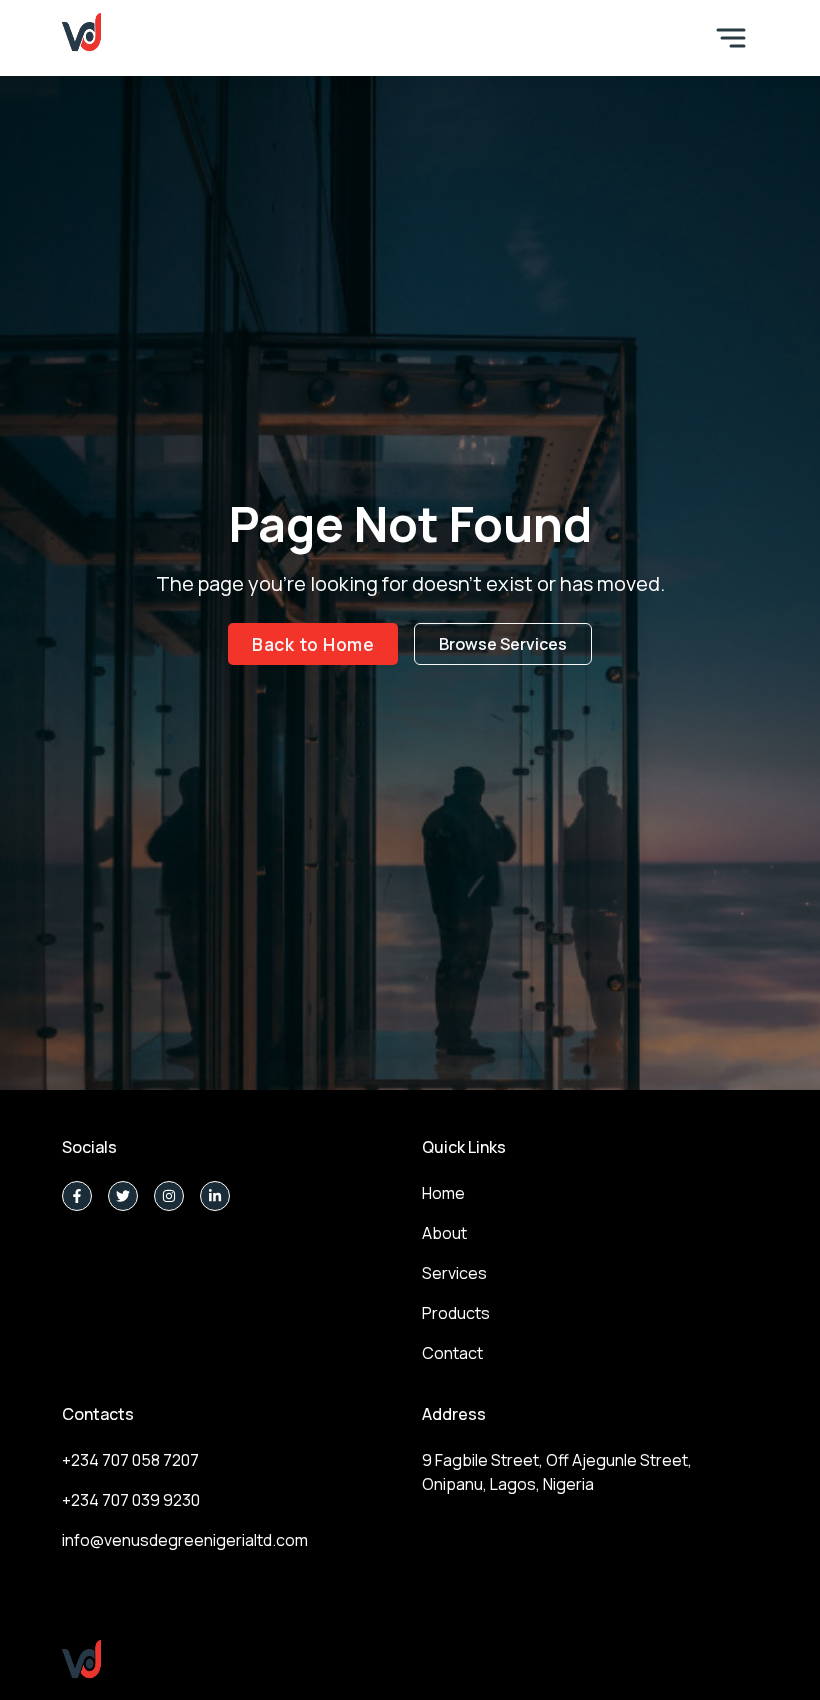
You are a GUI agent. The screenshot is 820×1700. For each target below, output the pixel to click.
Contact (452, 1353)
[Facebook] (77, 1196)
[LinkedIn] (215, 1196)
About (444, 1233)
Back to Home (313, 644)
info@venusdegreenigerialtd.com (185, 1540)
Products (456, 1313)
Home (443, 1193)
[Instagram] (169, 1196)
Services (454, 1273)
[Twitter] (123, 1196)
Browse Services (503, 644)
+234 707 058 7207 (130, 1460)
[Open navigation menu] (731, 38)
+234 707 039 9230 (131, 1500)
